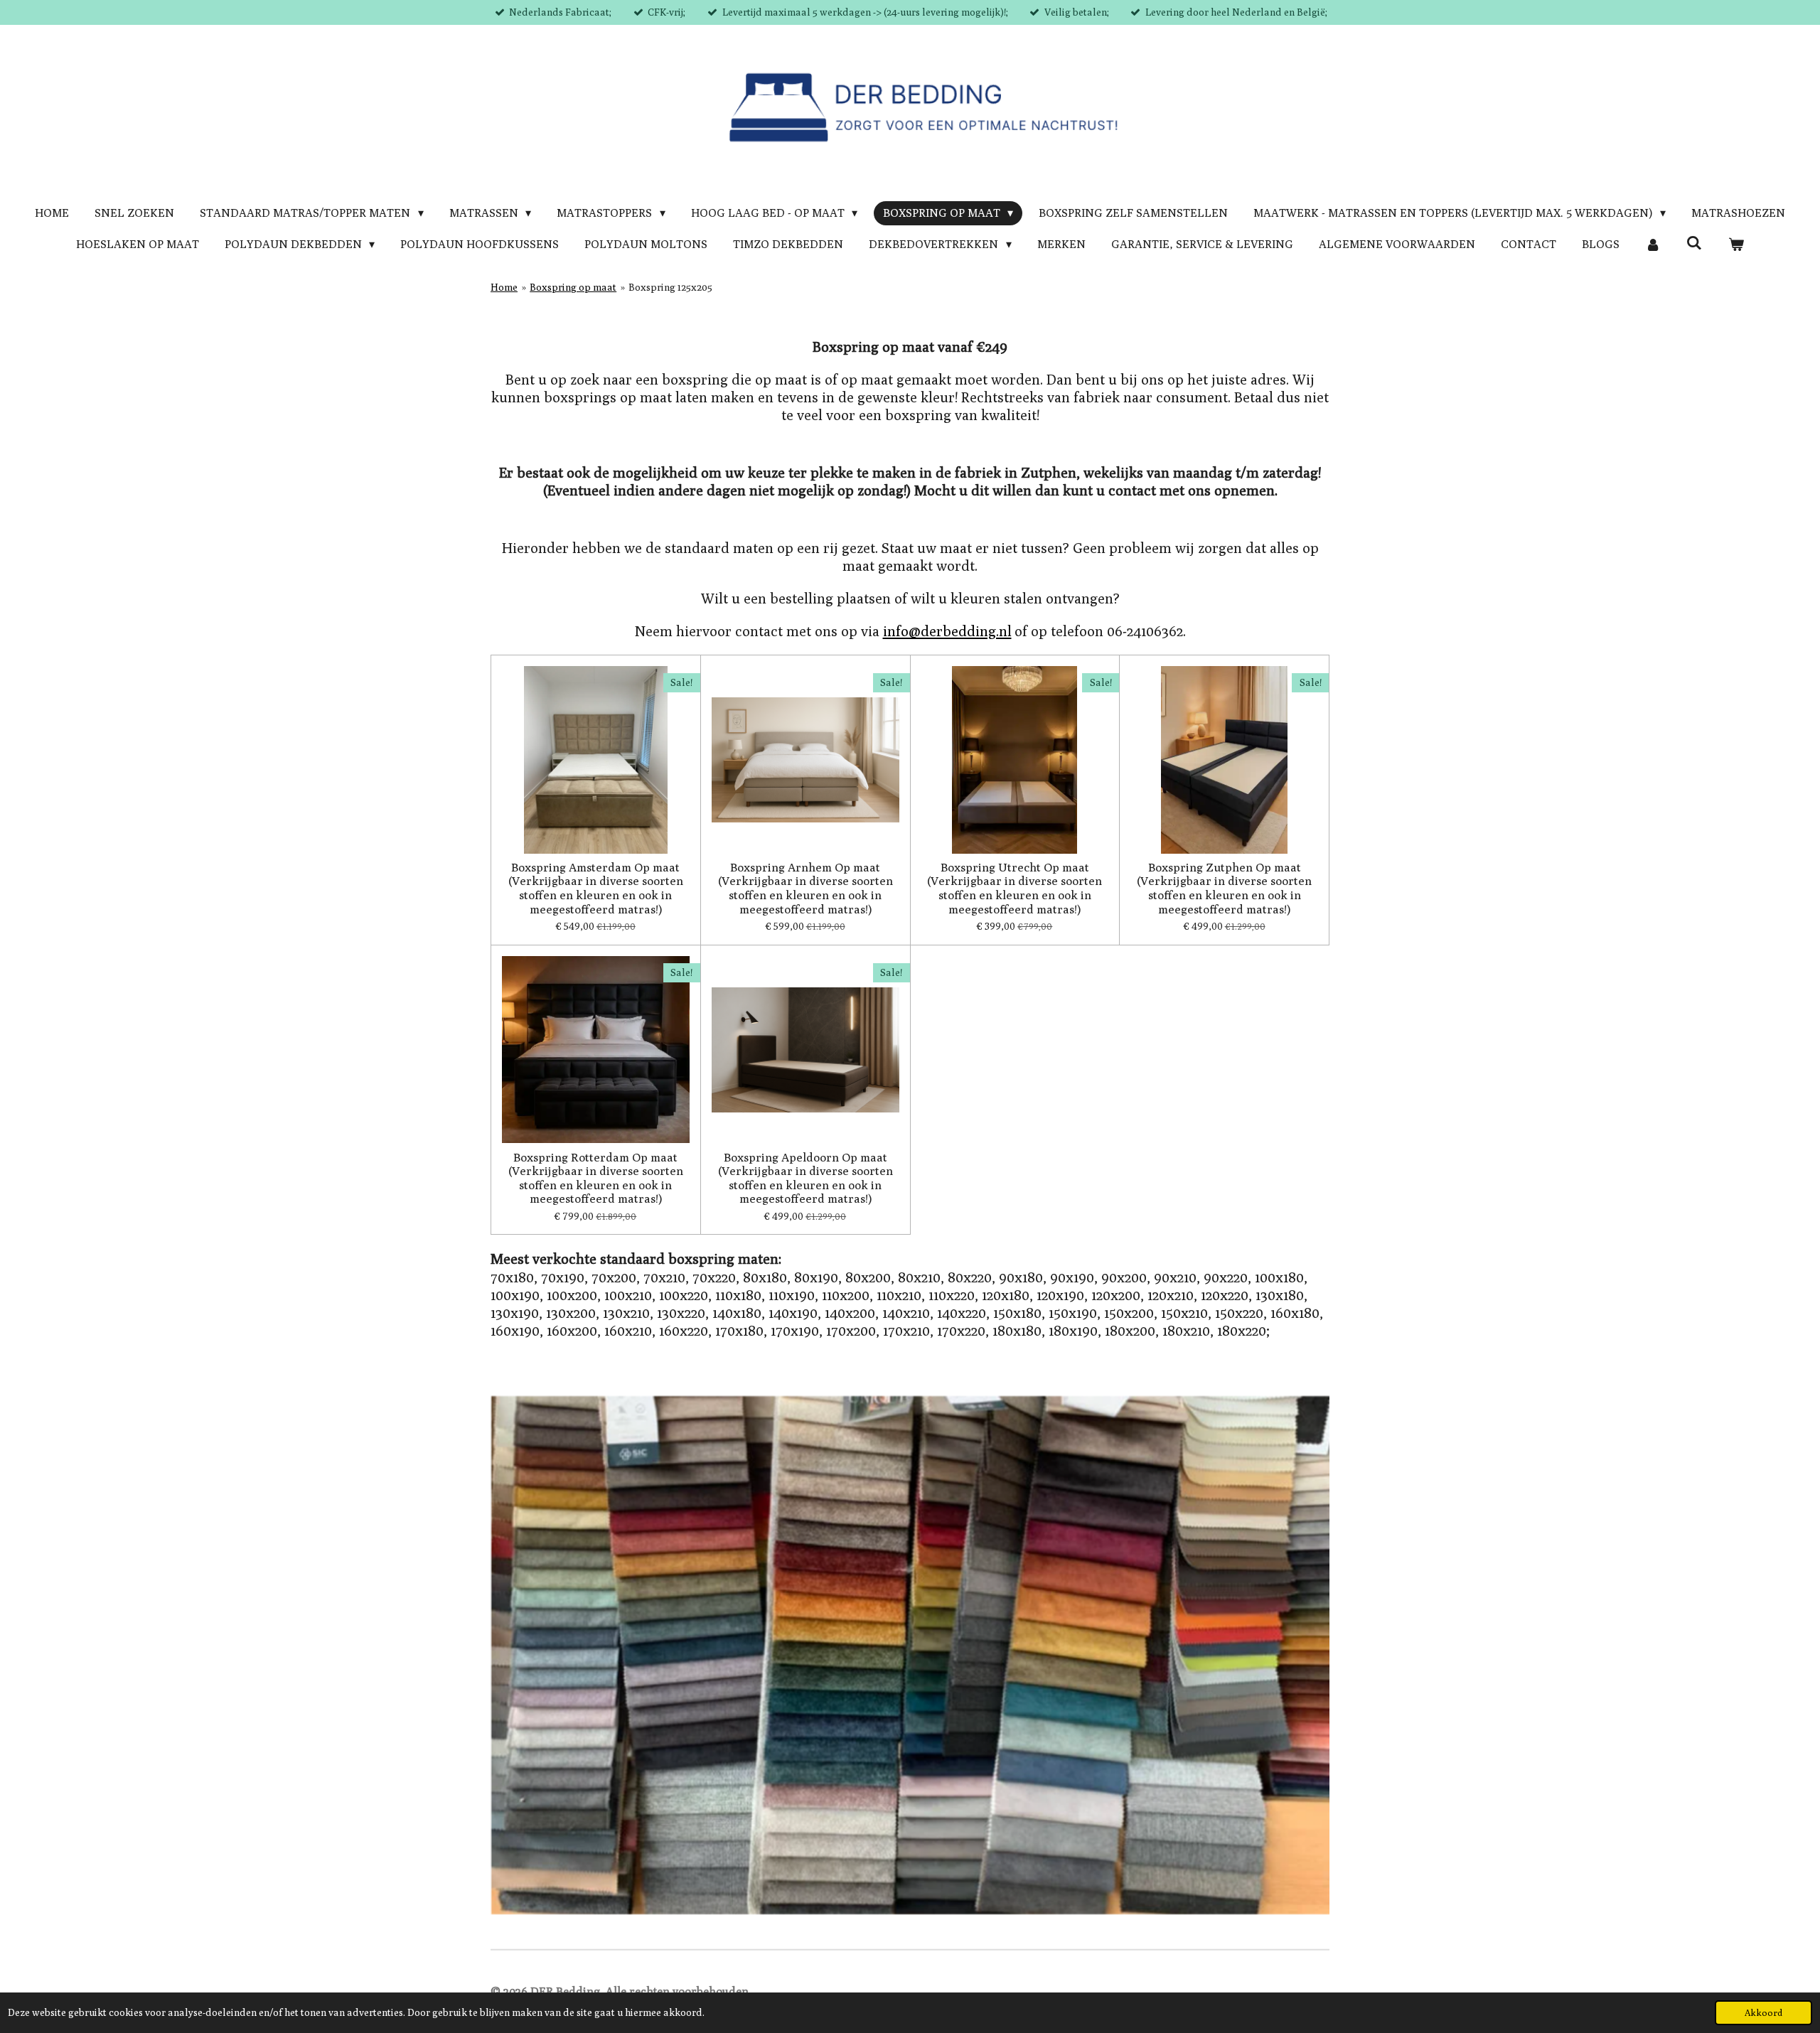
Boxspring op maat (573, 287)
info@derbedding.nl (947, 631)
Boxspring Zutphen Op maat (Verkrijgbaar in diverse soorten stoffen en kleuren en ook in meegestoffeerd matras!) (1224, 889)
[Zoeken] (1694, 243)
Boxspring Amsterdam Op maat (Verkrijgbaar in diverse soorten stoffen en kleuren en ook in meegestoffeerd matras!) (596, 889)
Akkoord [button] (1763, 2013)
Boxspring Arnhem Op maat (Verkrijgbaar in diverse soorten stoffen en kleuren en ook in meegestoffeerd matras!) (805, 889)
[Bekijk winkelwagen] (1736, 245)
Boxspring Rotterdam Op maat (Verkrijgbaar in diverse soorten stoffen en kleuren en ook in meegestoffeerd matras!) (596, 1179)
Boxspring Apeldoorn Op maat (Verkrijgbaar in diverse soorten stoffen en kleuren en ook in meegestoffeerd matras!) (805, 1179)
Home (504, 287)
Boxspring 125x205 (670, 287)
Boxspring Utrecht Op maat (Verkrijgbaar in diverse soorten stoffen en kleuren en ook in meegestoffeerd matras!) (1015, 889)
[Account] (1653, 245)
